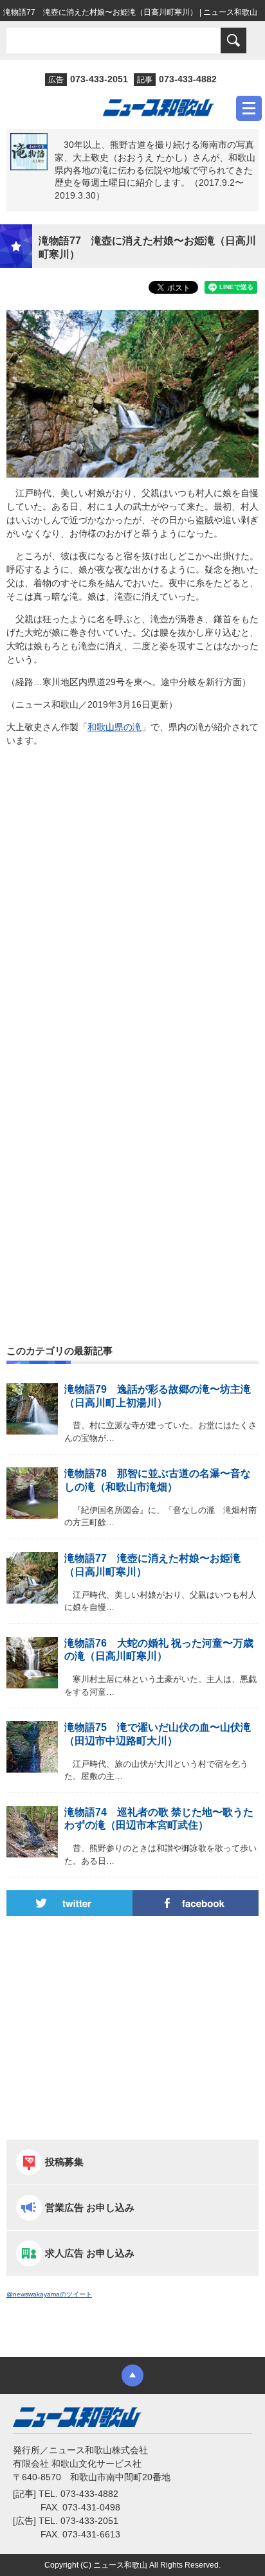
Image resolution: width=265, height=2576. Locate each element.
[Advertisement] (132, 915)
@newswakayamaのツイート (49, 2294)
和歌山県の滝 (114, 727)
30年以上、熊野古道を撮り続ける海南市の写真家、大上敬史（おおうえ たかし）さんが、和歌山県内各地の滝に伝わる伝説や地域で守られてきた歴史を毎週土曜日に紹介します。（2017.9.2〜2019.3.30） (155, 170)
